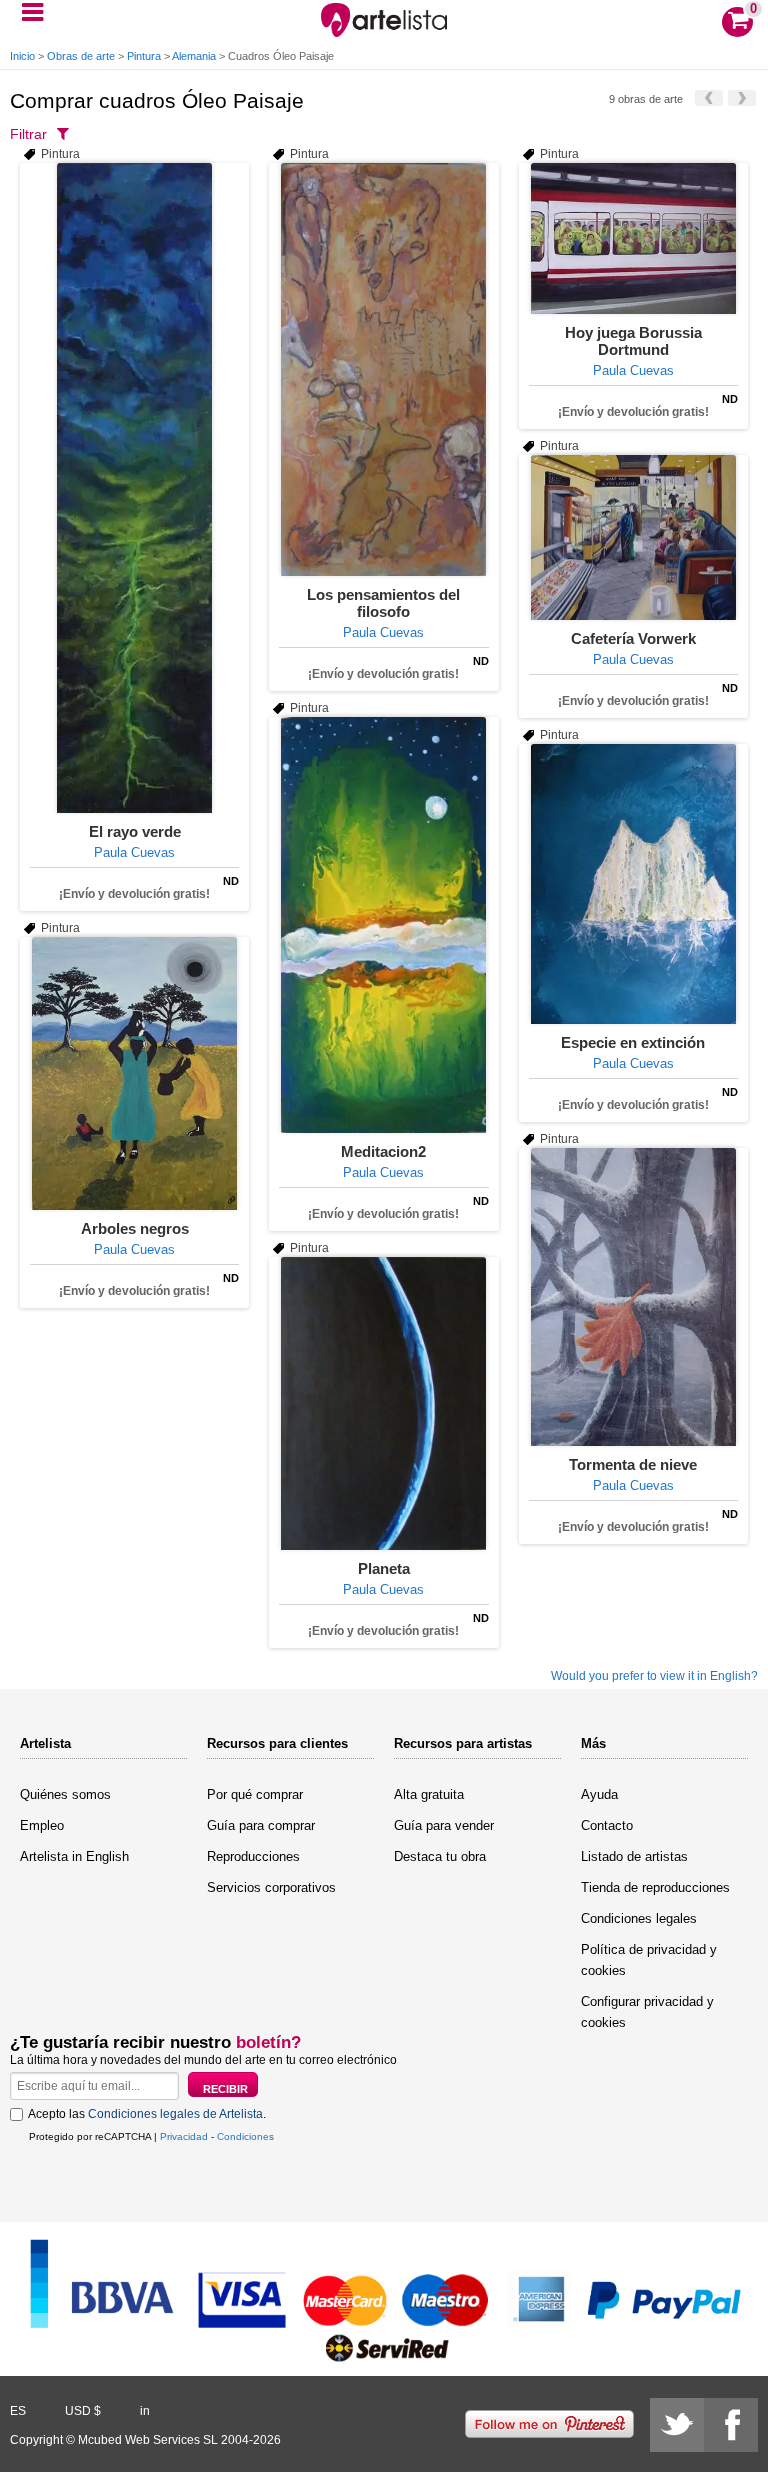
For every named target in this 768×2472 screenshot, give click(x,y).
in (145, 2411)
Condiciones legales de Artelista (175, 2114)
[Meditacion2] (383, 925)
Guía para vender (444, 1825)
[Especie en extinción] (633, 884)
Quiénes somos (65, 1794)
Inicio (22, 56)
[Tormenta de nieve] (633, 1297)
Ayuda (599, 1794)
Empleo (42, 1825)
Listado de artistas (634, 1856)
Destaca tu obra (440, 1856)
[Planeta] (383, 1403)
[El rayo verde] (134, 488)
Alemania (194, 56)
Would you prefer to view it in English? (654, 1676)
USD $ (83, 2411)
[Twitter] (677, 2425)
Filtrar (28, 134)
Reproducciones (253, 1856)
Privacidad (184, 2136)
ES (18, 2411)
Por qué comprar (255, 1794)
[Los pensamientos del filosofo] (383, 369)
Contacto (607, 1825)
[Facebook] (731, 2425)
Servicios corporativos (271, 1887)
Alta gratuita (429, 1794)
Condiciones (245, 2136)
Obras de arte (81, 56)
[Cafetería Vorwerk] (633, 537)
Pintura (144, 56)
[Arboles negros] (134, 1073)
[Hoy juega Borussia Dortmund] (633, 238)
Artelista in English (74, 1856)
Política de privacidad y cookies (649, 1960)
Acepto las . (147, 2114)
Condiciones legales (639, 1918)
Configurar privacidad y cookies (647, 2012)
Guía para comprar (261, 1825)
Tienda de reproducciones (655, 1887)
